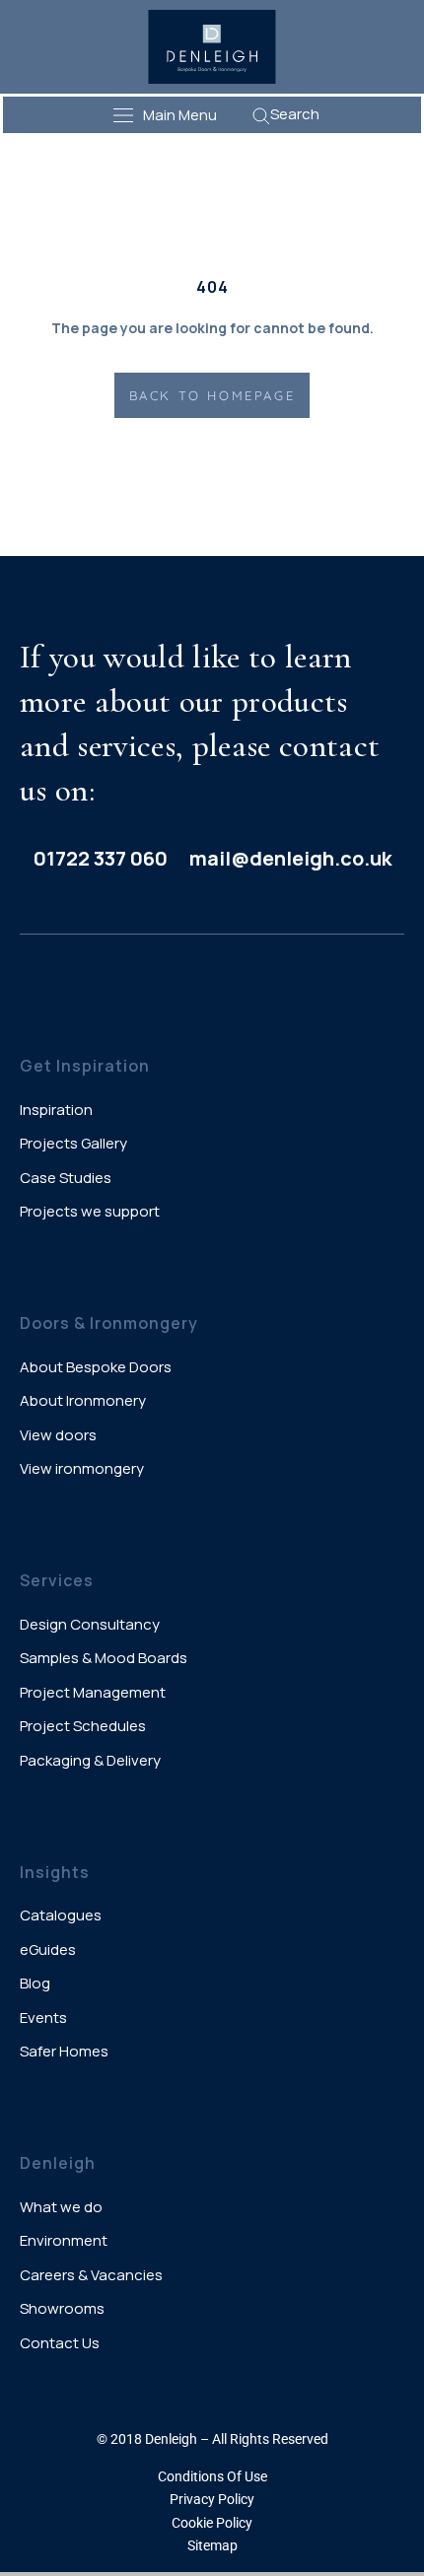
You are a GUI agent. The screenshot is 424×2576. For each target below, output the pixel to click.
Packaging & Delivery (90, 1760)
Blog (35, 1983)
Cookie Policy (212, 2523)
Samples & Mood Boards (104, 1658)
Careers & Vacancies (91, 2275)
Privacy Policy (212, 2499)
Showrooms (62, 2308)
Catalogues (61, 1915)
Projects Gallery (73, 1143)
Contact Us (60, 2343)
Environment (64, 2240)
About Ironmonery (83, 1400)
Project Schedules (83, 1726)
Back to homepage (212, 395)
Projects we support (90, 1211)
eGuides (48, 1949)
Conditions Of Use (212, 2476)
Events (43, 2018)
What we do (61, 2207)
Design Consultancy (90, 1624)
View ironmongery (82, 1468)
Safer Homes (64, 2051)
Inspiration (56, 1110)
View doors (58, 1435)
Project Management (93, 1692)
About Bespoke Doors (96, 1367)
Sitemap (212, 2545)
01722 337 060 (101, 858)
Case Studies (66, 1178)
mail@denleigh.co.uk (290, 858)
